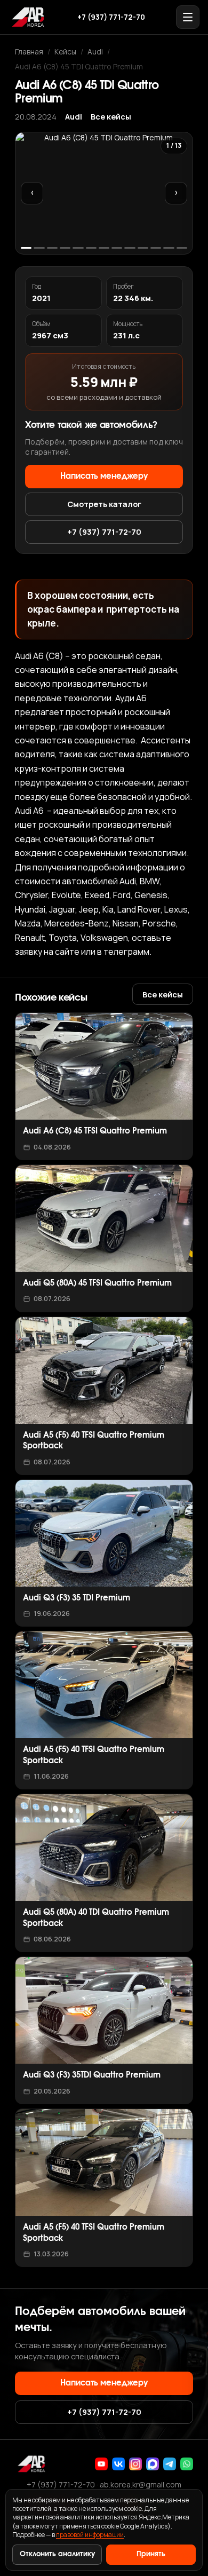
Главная (29, 51)
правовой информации (90, 2535)
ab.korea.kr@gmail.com (141, 2484)
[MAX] (153, 2464)
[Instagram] (135, 2464)
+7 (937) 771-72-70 (111, 17)
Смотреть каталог (104, 504)
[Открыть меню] (188, 17)
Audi (95, 51)
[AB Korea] (28, 17)
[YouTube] (101, 2464)
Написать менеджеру (104, 476)
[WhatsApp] (187, 2464)
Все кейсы (111, 117)
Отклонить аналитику (57, 2554)
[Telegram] (170, 2464)
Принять (151, 2554)
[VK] (118, 2464)
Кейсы (65, 51)
